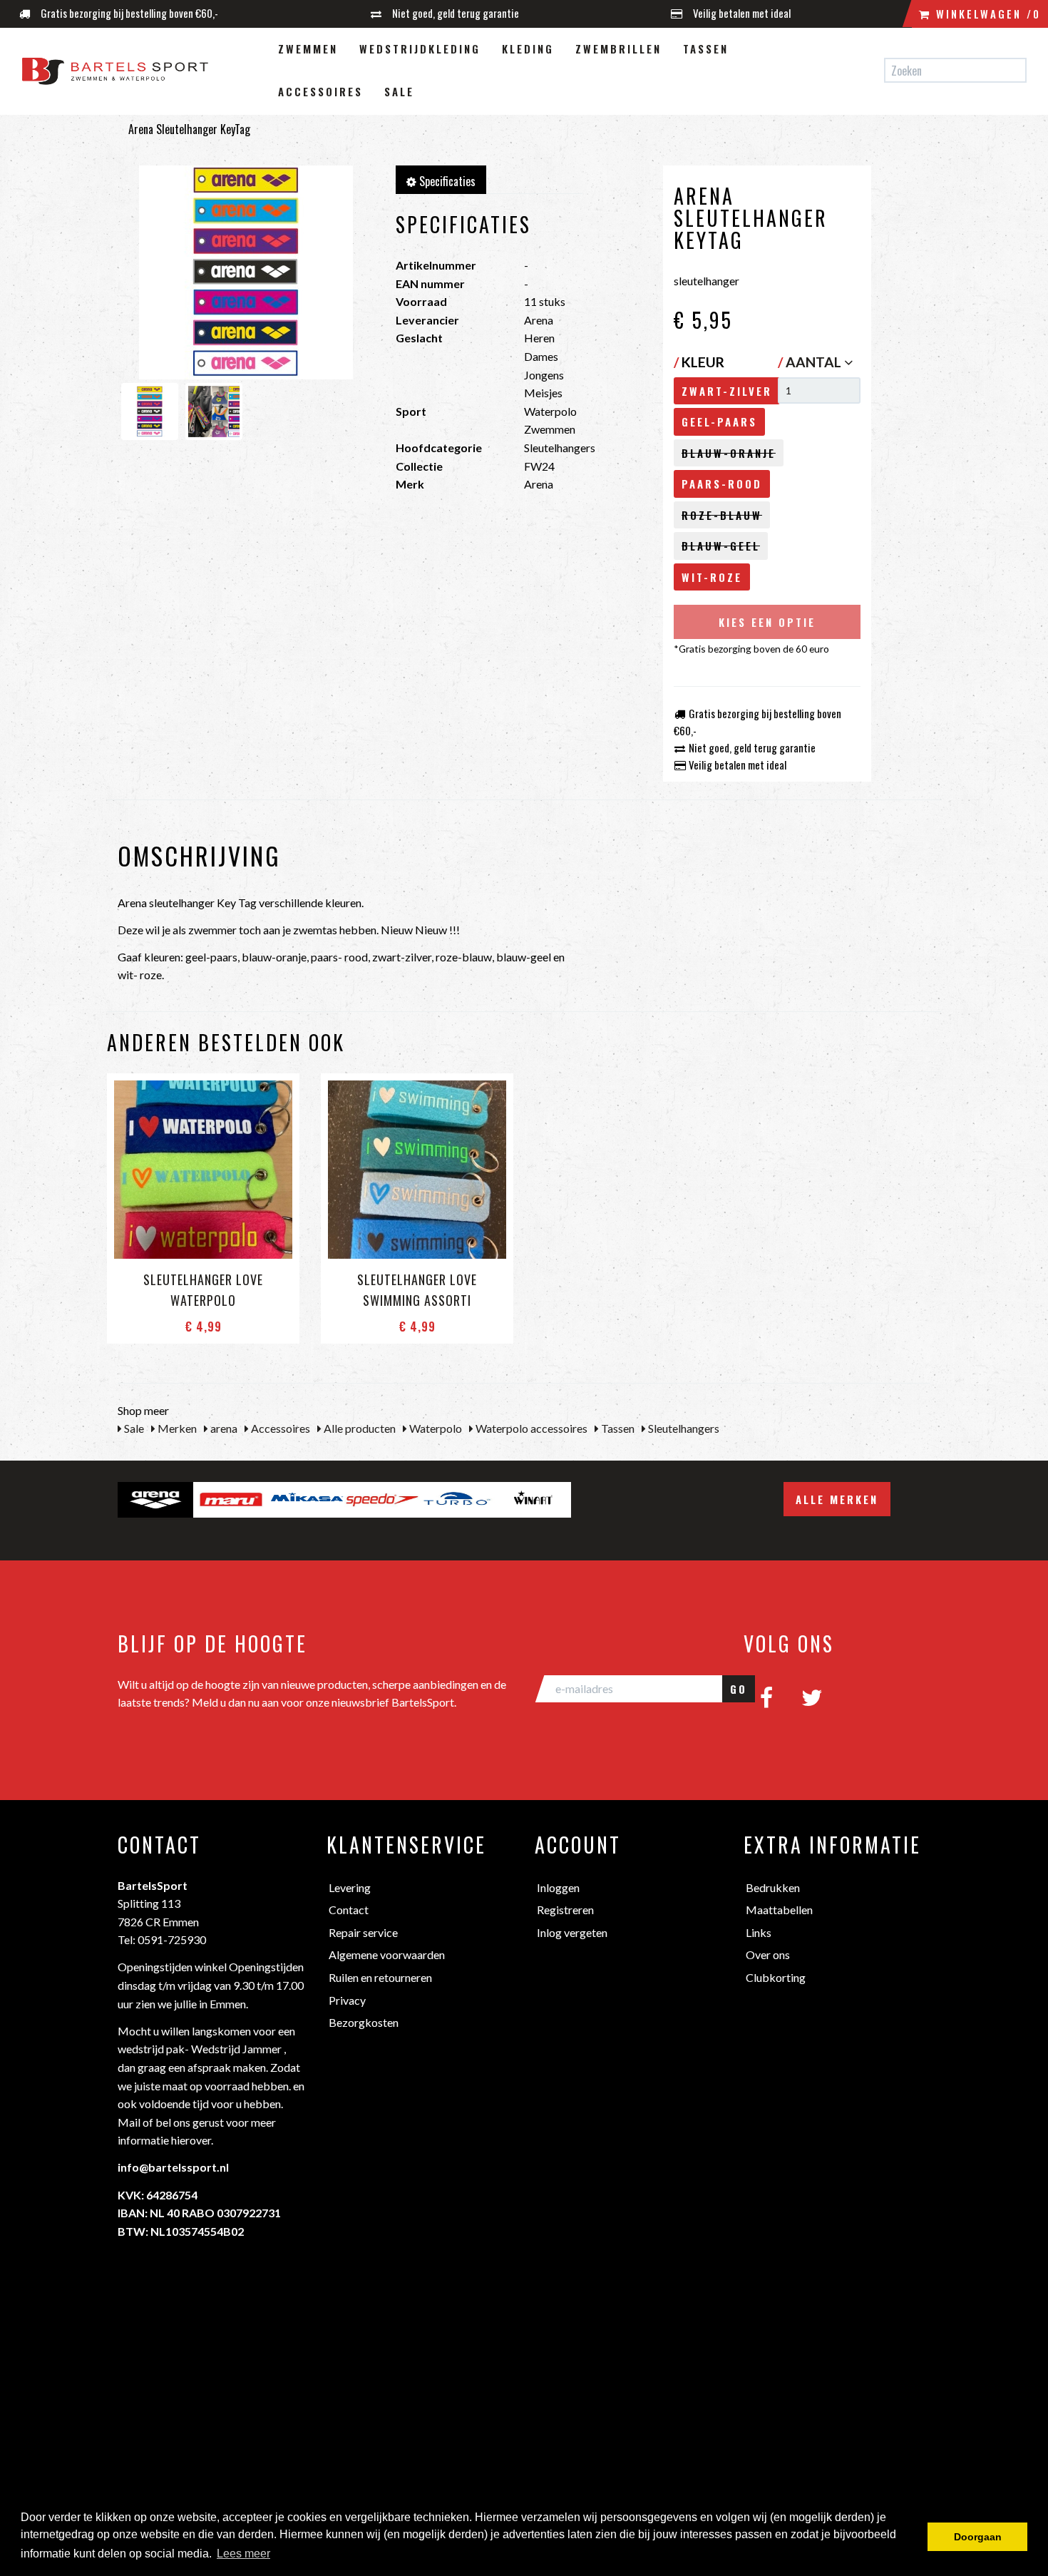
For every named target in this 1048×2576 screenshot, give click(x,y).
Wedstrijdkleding (420, 48)
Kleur (699, 362)
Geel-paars (719, 421)
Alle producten (359, 1428)
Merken (176, 1428)
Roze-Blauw (722, 515)
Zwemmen (308, 48)
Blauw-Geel (721, 546)
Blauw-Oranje (729, 453)
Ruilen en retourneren (380, 1977)
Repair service (363, 1932)
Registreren (565, 1910)
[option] (155, 1500)
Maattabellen (779, 1910)
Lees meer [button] (243, 2554)
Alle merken (837, 1499)
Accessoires (320, 91)
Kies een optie (767, 622)
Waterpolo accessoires (530, 1428)
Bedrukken (773, 1887)
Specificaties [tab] (446, 181)
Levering (350, 1887)
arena (223, 1428)
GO (739, 1689)
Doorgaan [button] (978, 2537)
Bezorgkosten (364, 2022)
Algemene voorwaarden (387, 1954)
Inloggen (558, 1887)
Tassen (706, 48)
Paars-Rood (722, 484)
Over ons (768, 1954)
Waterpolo (435, 1428)
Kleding (528, 48)
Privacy (347, 2000)
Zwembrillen (618, 48)
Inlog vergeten (572, 1932)
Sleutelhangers (683, 1428)
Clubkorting (776, 1977)
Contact (349, 1910)
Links (759, 1932)
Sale (399, 91)
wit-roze (712, 577)
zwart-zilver (727, 391)
